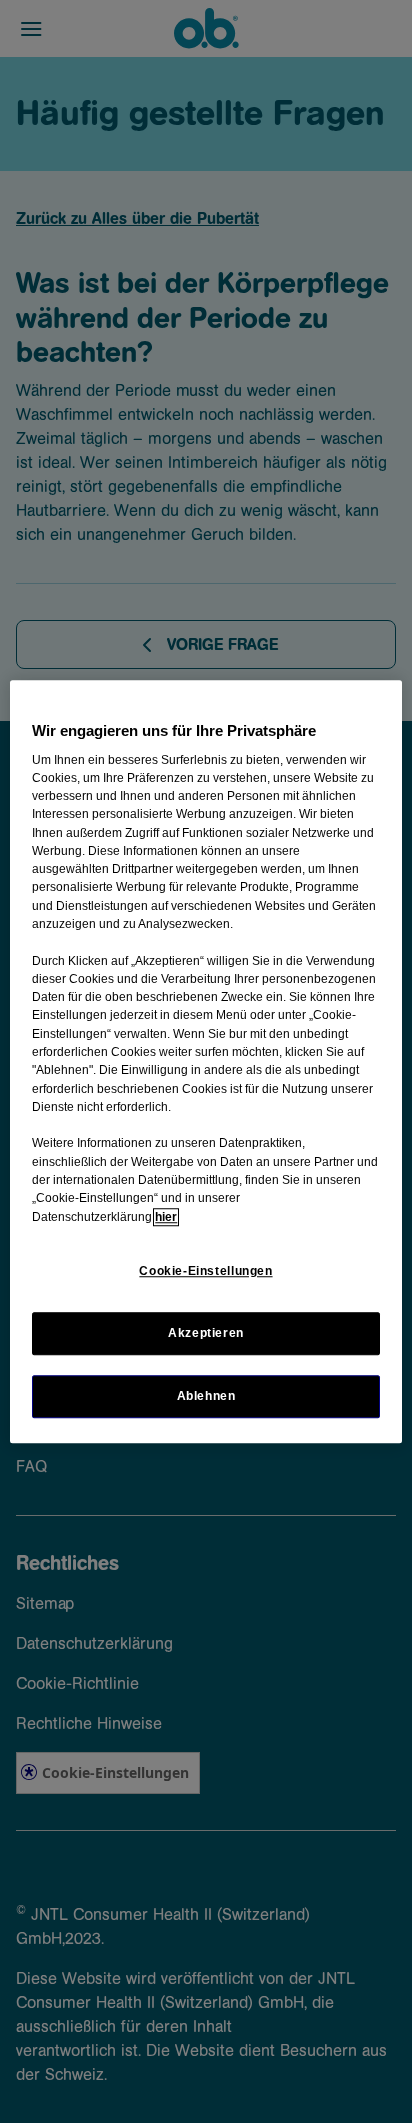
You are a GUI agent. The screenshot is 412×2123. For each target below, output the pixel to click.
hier (166, 1217)
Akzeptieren (206, 1333)
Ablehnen (206, 1396)
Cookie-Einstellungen (205, 1271)
